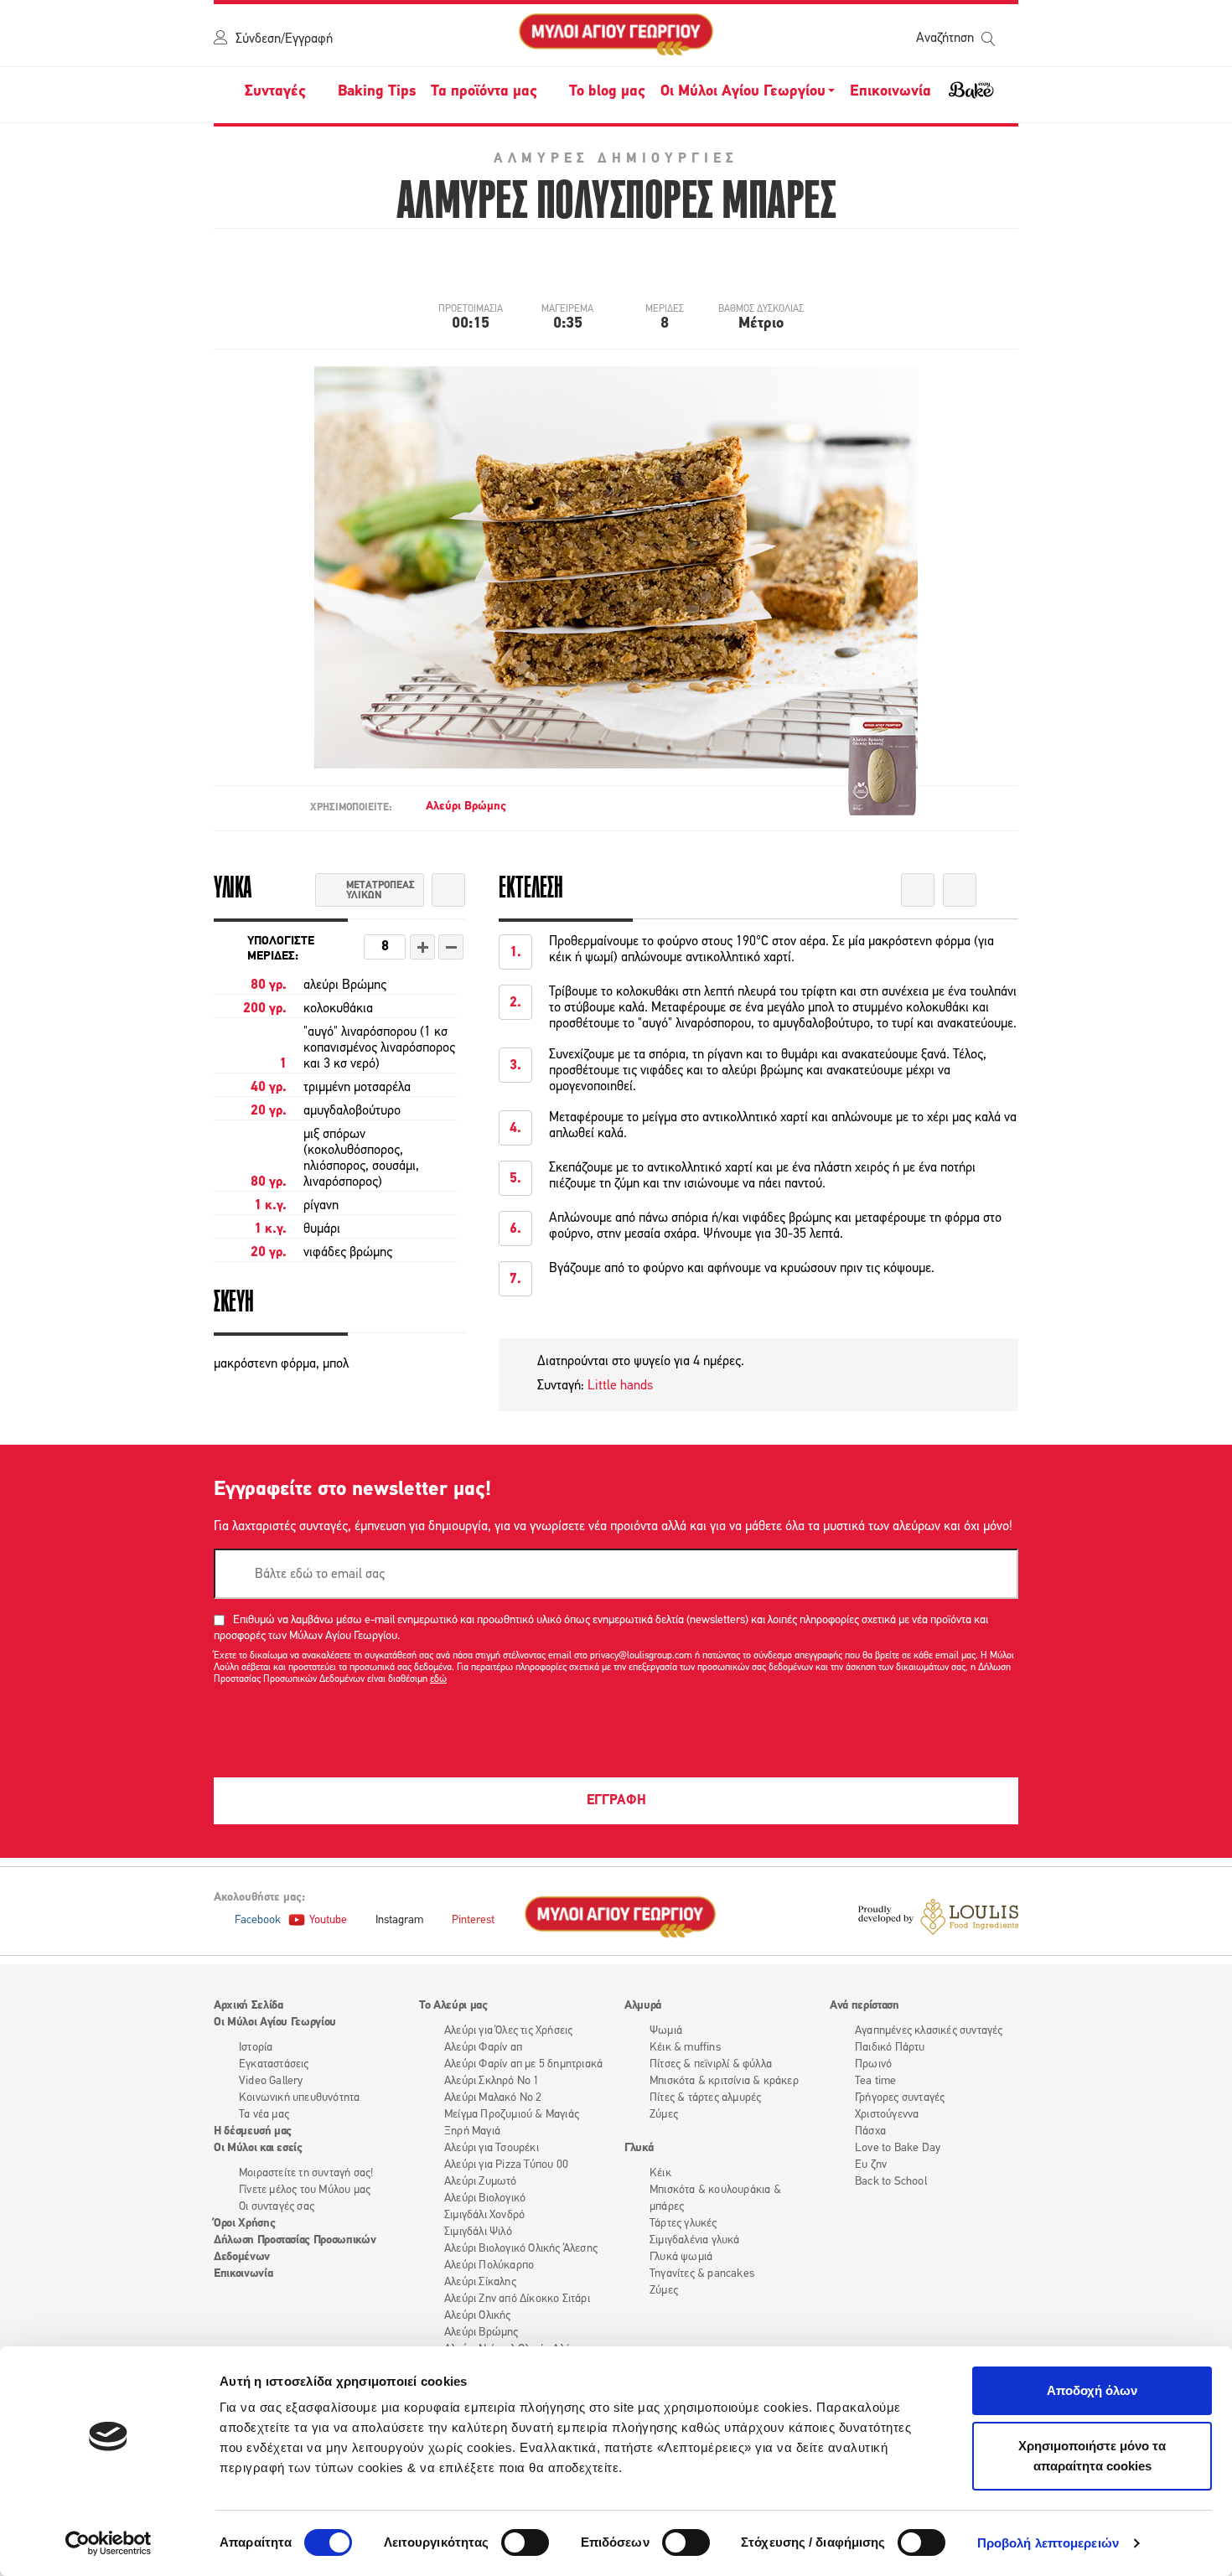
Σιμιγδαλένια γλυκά (695, 2240)
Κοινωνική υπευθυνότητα (299, 2098)
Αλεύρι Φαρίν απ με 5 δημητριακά (523, 2064)
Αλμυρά (643, 2006)
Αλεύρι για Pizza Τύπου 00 (506, 2165)
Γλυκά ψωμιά (681, 2257)
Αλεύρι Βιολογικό (485, 2198)
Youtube (328, 1920)
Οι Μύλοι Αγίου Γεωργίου (275, 2023)
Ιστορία (256, 2048)
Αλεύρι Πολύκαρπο (489, 2266)
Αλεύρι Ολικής (478, 2316)
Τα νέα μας (264, 2115)
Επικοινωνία (890, 92)
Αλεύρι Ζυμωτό (481, 2182)
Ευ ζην (871, 2165)
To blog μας (607, 92)
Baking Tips (377, 92)
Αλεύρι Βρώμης (466, 807)
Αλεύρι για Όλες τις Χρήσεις (508, 2031)
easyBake (971, 97)
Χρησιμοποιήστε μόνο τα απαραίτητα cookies (1092, 2456)
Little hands (619, 1386)
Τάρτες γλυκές (683, 2224)
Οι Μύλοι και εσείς (258, 2148)
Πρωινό (873, 2064)
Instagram (399, 1920)
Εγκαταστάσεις (274, 2064)
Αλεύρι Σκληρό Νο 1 (492, 2081)
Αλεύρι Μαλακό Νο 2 (493, 2098)
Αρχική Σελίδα (248, 2006)
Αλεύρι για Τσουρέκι (492, 2148)
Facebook (258, 1920)
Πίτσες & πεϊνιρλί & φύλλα (711, 2064)
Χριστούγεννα (887, 2115)
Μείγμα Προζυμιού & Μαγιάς (512, 2115)
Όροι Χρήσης (244, 2224)
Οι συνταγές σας (277, 2207)
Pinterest (473, 1920)
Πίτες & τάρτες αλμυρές (705, 2098)
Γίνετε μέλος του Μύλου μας (305, 2190)
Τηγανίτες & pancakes (702, 2274)
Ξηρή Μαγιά (472, 2131)
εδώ (438, 1679)
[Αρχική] (616, 35)
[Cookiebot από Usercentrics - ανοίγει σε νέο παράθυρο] (109, 2543)
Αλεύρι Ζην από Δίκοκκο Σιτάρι (517, 2299)
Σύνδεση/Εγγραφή (284, 39)
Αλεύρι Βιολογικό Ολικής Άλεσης (521, 2249)
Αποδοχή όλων (1092, 2390)
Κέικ (660, 2173)
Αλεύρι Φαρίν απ (483, 2048)
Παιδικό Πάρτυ (890, 2048)
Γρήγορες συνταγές (900, 2098)
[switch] (525, 2542)
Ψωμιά (666, 2031)
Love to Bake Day (898, 2148)
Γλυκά (639, 2148)
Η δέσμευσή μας (253, 2131)
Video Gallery (271, 2081)
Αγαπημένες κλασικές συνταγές (929, 2031)
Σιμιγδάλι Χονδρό (484, 2215)
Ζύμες (664, 2115)
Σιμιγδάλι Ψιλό (478, 2232)
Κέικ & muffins (685, 2048)
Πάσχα (870, 2131)
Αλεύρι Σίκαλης (480, 2282)
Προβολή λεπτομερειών (1048, 2543)
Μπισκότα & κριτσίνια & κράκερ (724, 2081)
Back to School (891, 2182)
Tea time (876, 2081)
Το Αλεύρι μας (453, 2006)
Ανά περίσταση (864, 2006)
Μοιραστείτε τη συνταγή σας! (306, 2173)
